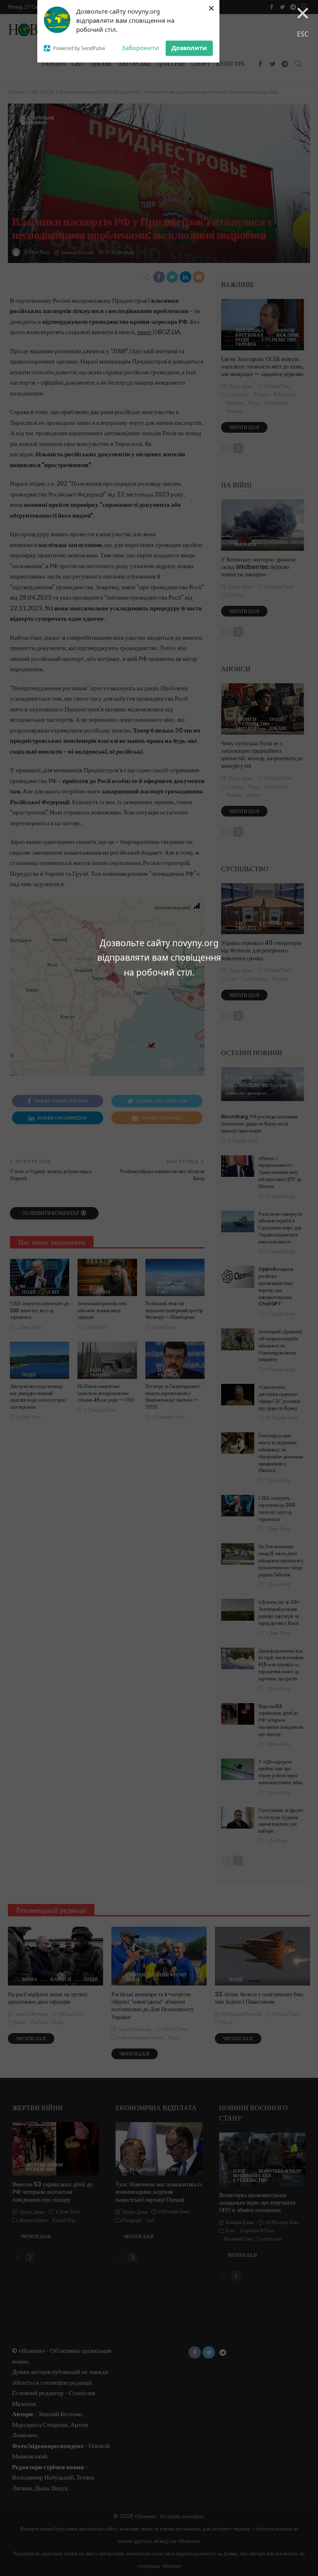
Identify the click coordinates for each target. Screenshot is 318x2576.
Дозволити (189, 48)
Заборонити (140, 48)
